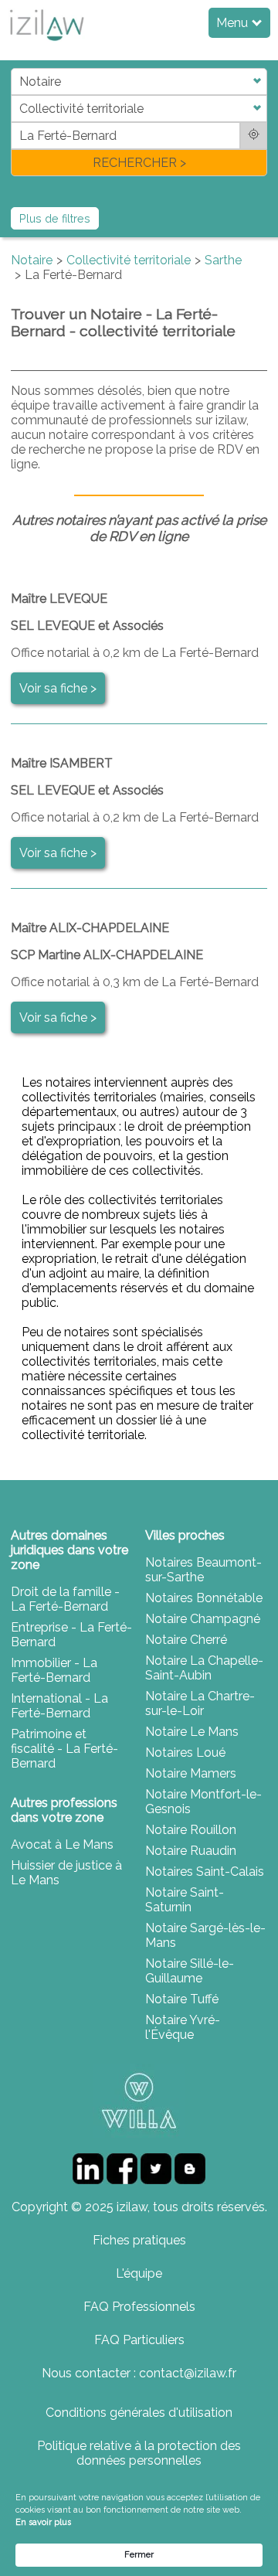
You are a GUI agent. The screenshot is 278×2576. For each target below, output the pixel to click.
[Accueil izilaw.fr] (46, 45)
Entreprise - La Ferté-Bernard (71, 1635)
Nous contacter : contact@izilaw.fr (139, 2373)
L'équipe (139, 2273)
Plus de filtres (55, 218)
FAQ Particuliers (139, 2340)
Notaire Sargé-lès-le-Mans (205, 1935)
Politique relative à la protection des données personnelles (139, 2453)
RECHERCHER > (139, 163)
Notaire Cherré (186, 1640)
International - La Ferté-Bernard (59, 1706)
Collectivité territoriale (129, 260)
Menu (234, 23)
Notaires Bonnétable (204, 1598)
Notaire (32, 260)
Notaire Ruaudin (191, 1851)
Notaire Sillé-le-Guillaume (190, 1971)
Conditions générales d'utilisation (139, 2413)
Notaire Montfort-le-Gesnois (203, 1802)
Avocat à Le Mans (62, 1844)
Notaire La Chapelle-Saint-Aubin (204, 1668)
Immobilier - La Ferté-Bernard (54, 1670)
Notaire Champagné (203, 1619)
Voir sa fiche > (58, 688)
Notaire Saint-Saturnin (185, 1900)
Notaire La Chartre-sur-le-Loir (200, 1703)
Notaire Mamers (191, 1773)
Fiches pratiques (139, 2240)
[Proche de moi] (254, 136)
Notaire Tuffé (182, 1999)
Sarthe (223, 260)
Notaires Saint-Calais (205, 1872)
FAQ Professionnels (139, 2307)
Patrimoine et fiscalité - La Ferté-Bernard (64, 1749)
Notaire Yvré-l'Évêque (183, 2027)
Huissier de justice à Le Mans (66, 1873)
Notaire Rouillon (191, 1830)
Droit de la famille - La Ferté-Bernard (65, 1599)
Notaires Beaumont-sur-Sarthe (203, 1570)
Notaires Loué (185, 1752)
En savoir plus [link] (43, 2522)
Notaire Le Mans (192, 1732)
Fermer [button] (139, 2555)
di (16, 122)
